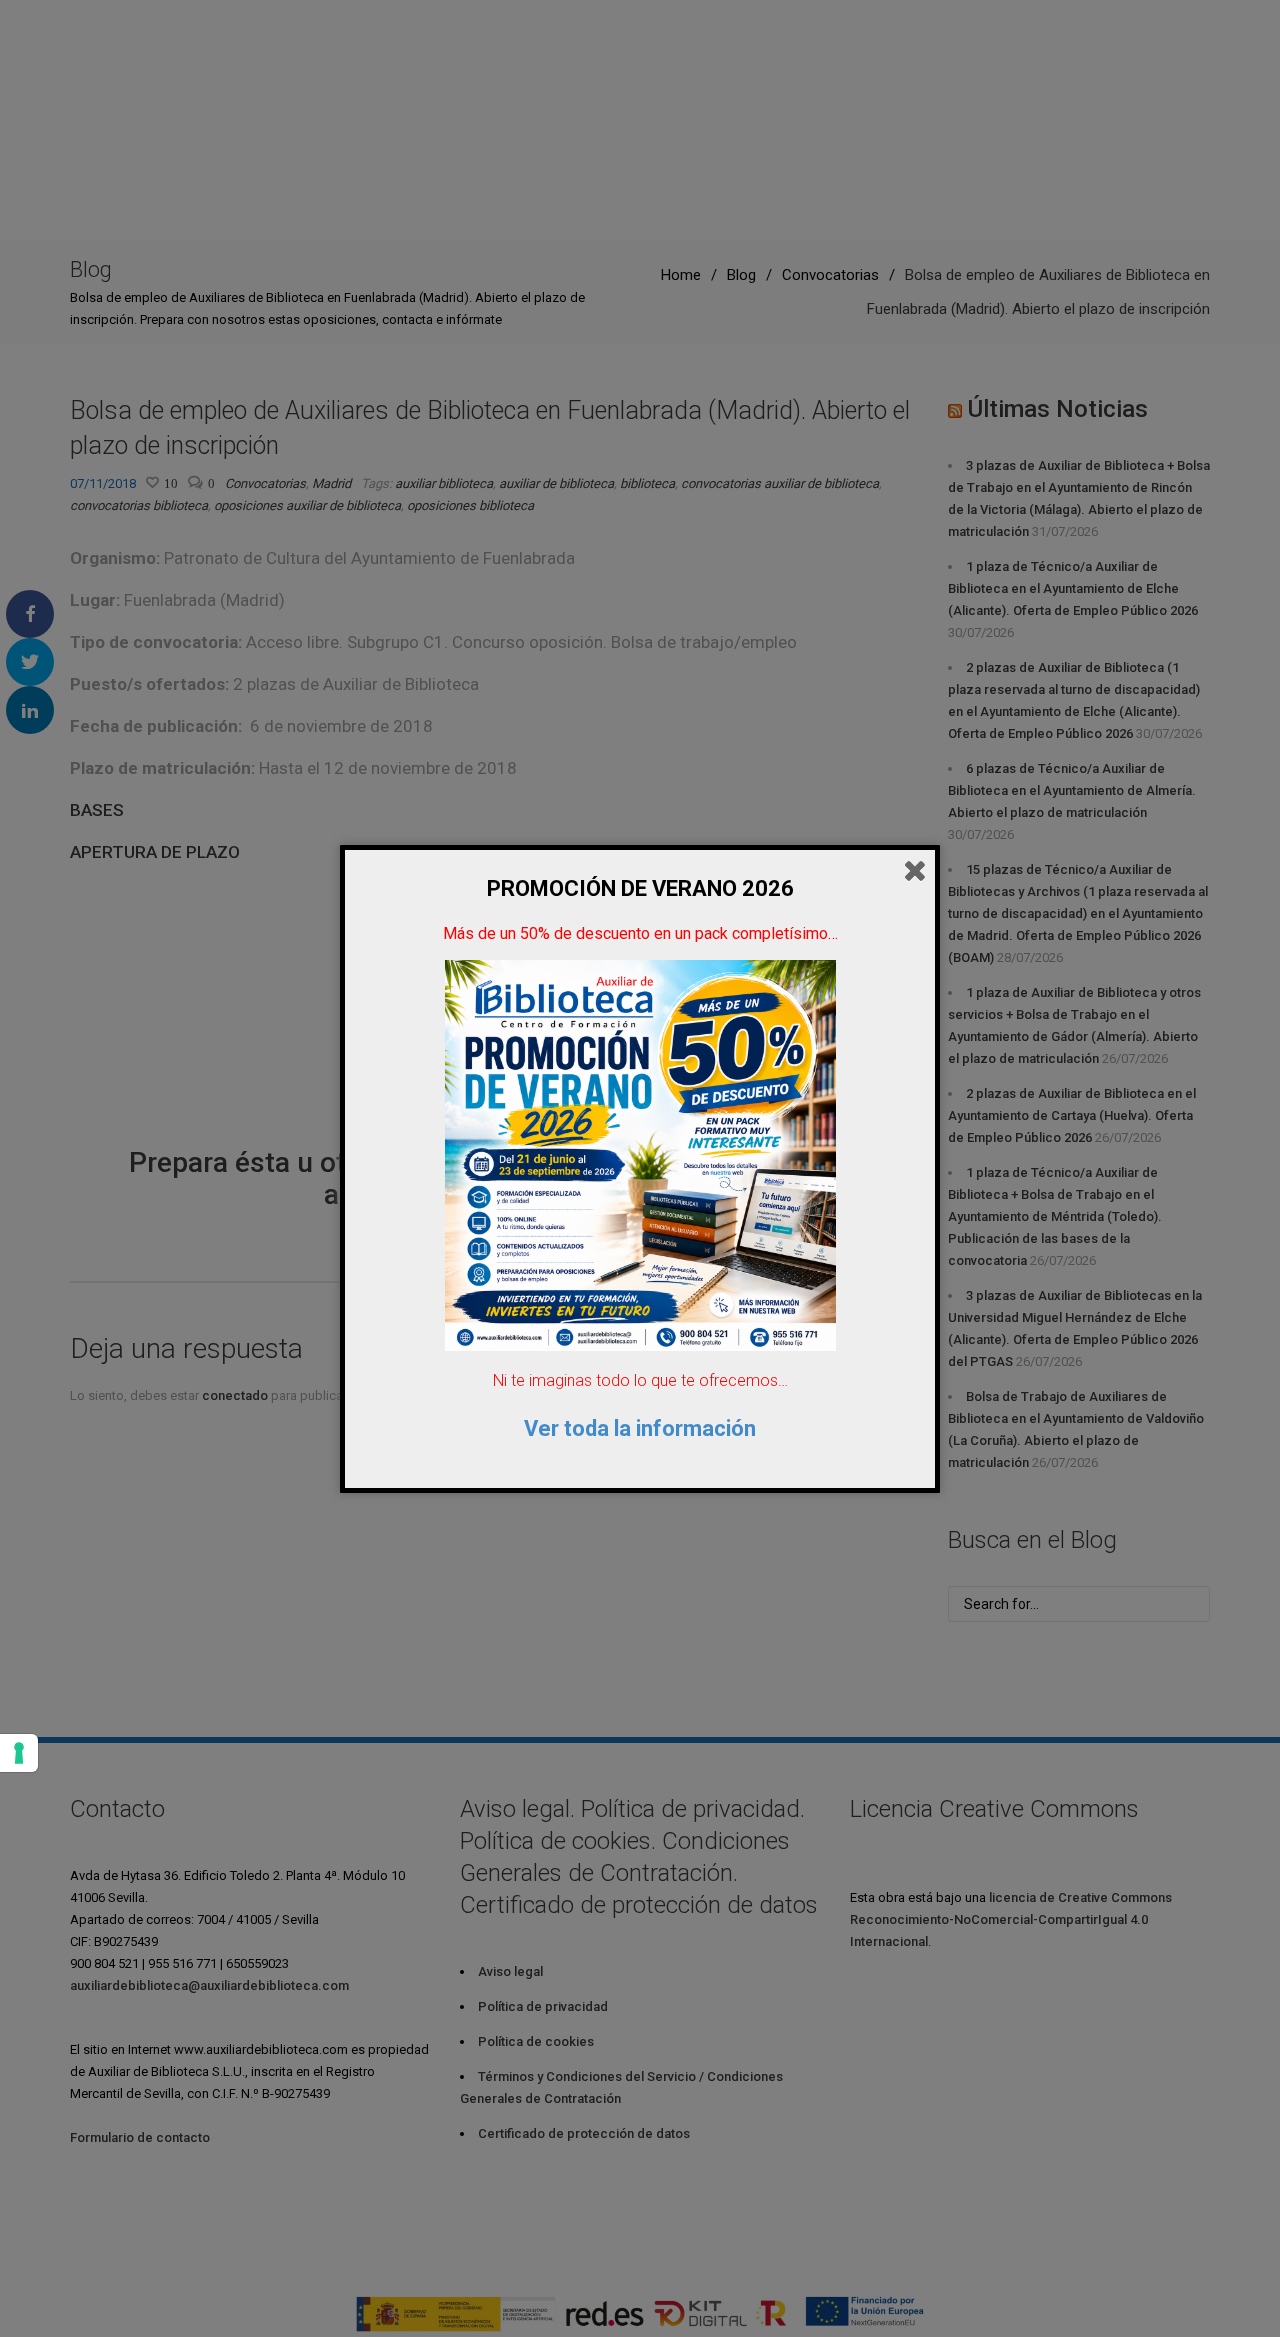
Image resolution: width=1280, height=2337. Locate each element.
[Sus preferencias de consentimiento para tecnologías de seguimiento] (19, 1753)
